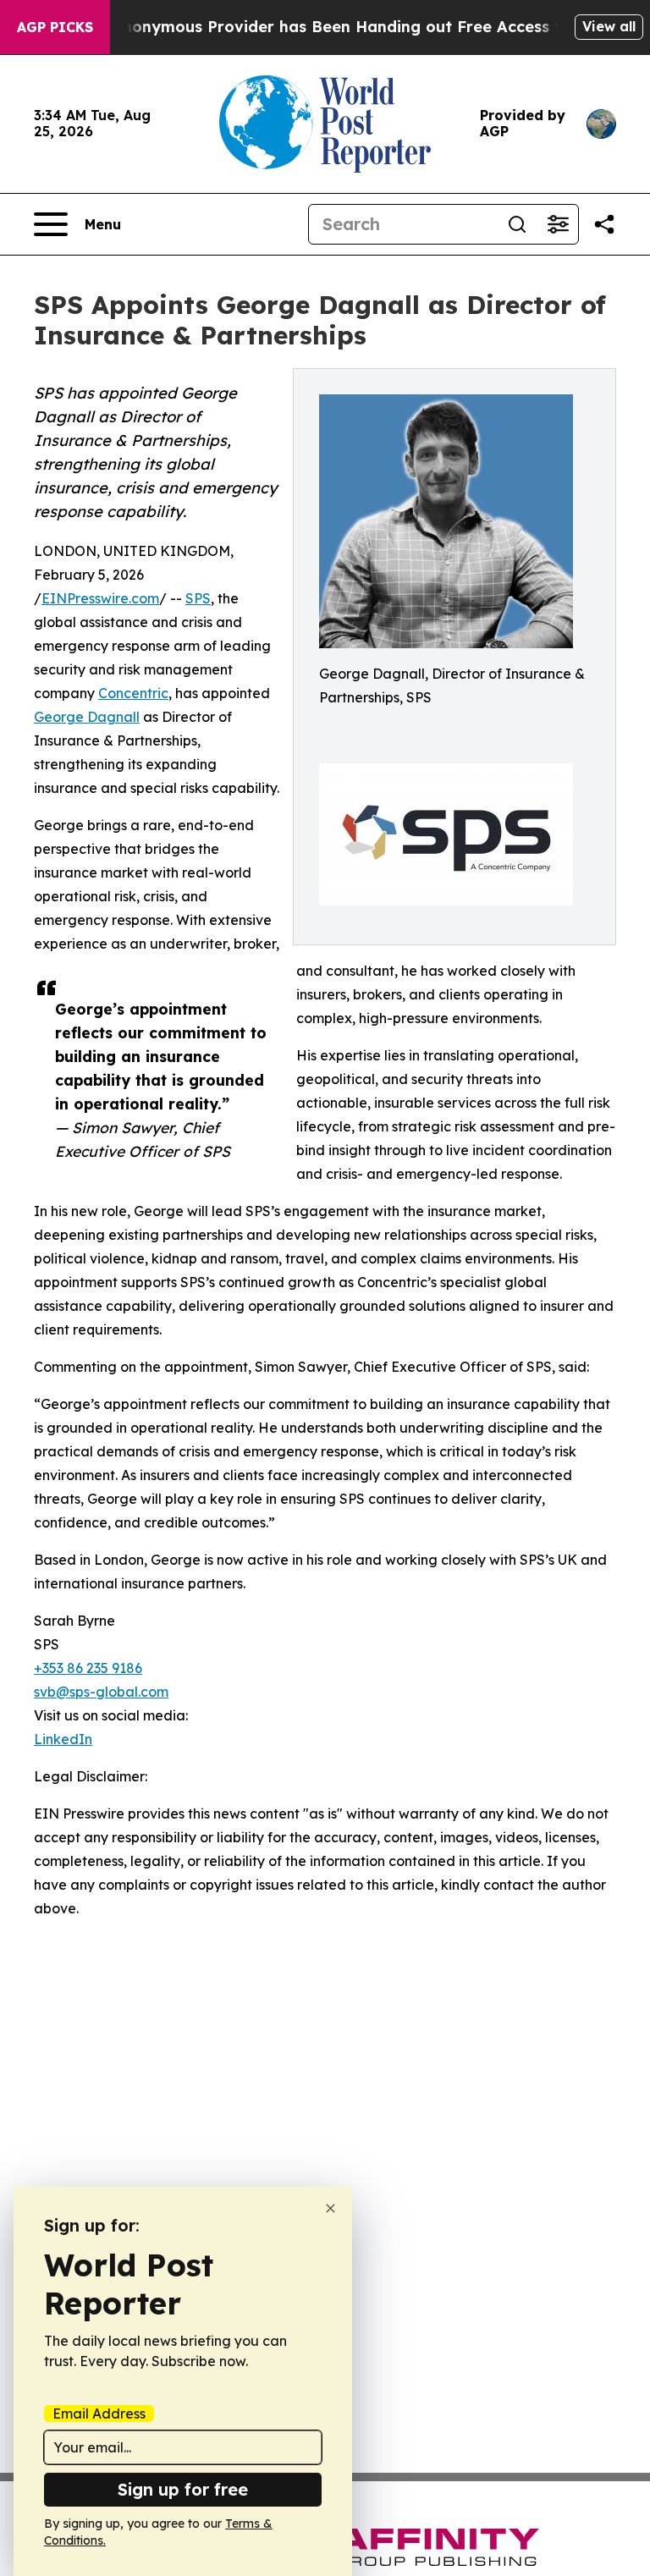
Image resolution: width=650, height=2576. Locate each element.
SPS (198, 598)
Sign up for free (183, 2489)
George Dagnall (87, 717)
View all (609, 26)
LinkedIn (63, 1739)
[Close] (331, 2208)
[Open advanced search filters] (558, 224)
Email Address (99, 2414)
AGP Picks (55, 27)
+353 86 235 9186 (88, 1668)
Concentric (133, 693)
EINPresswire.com (100, 598)
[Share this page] (604, 224)
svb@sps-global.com (101, 1692)
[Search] (517, 224)
